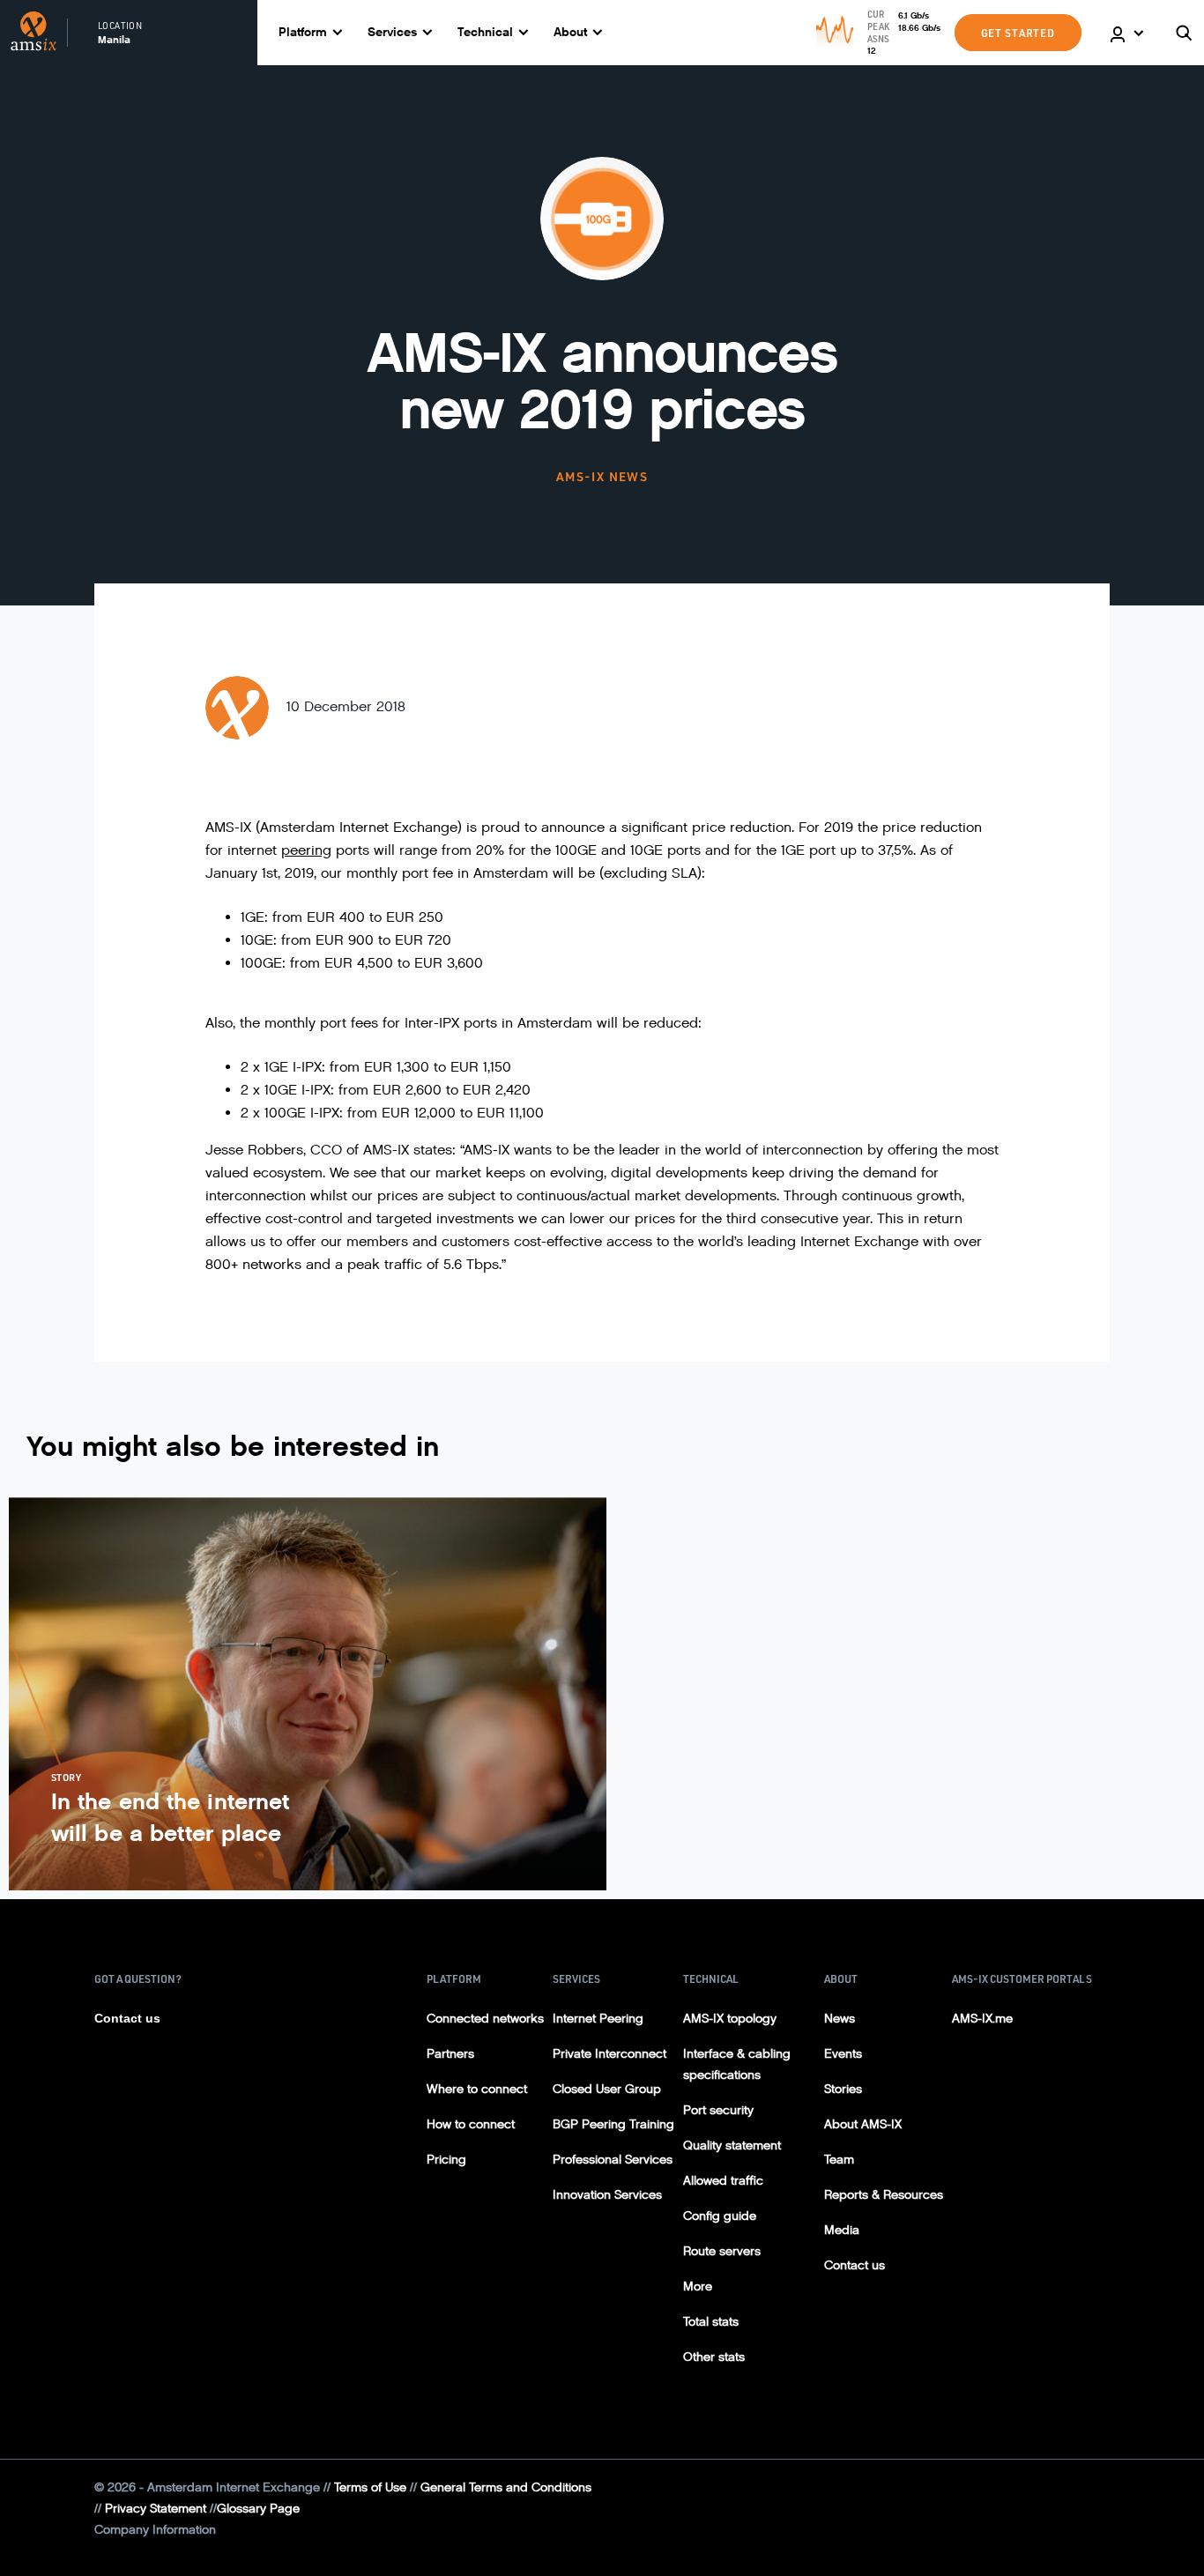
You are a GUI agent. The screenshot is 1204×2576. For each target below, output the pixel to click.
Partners (450, 2054)
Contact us (127, 2018)
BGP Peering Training (613, 2124)
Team (839, 2160)
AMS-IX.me (982, 2019)
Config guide (720, 2216)
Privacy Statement (156, 2509)
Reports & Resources (884, 2195)
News (840, 2019)
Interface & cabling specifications (737, 2064)
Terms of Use (370, 2487)
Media (842, 2230)
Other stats (714, 2357)
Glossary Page (258, 2509)
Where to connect (477, 2089)
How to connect (471, 2124)
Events (843, 2054)
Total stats (711, 2322)
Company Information (155, 2530)
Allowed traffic (723, 2181)
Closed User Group (607, 2089)
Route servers (722, 2251)
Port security (718, 2110)
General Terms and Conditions (506, 2487)
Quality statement (732, 2145)
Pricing (446, 2160)
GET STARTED (1018, 33)
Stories (843, 2089)
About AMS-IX (863, 2124)
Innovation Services (607, 2195)
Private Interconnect (609, 2054)
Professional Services (613, 2160)
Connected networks (485, 2019)
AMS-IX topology (730, 2019)
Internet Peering (598, 2019)
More (698, 2286)
